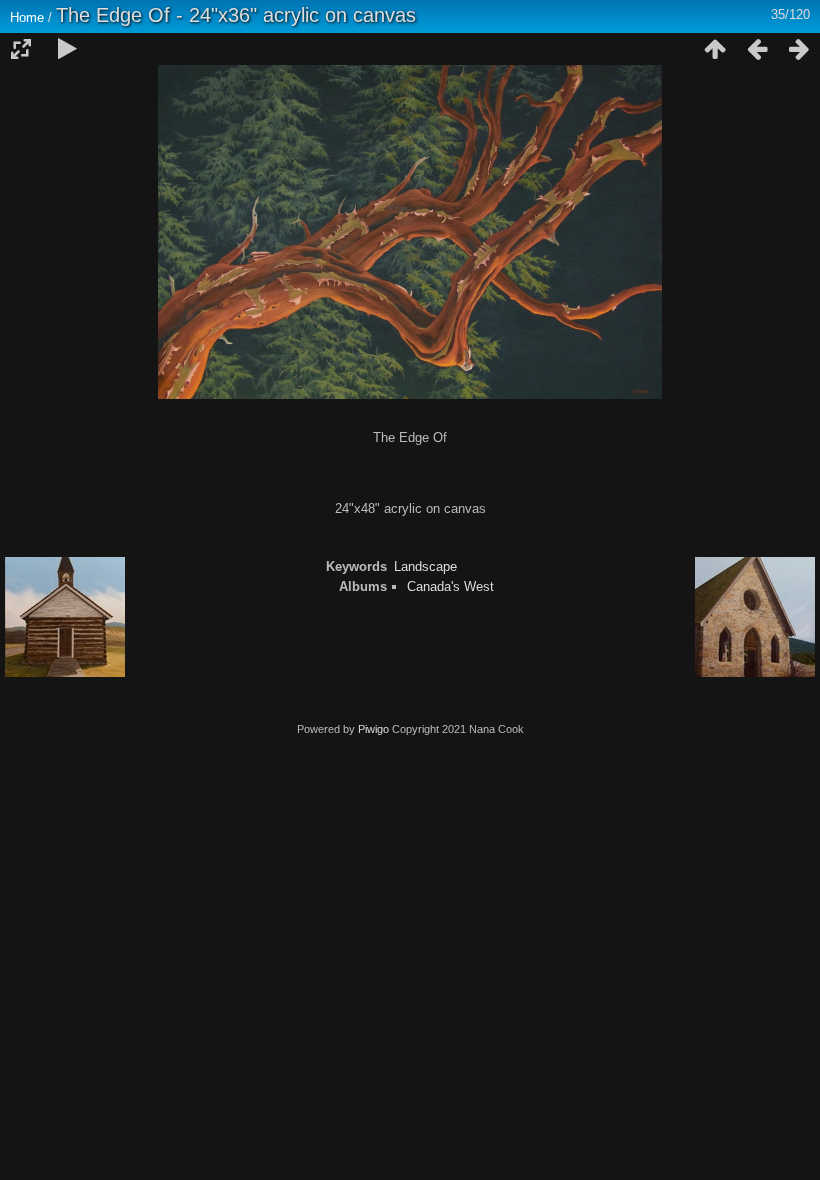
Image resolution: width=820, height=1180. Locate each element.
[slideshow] (67, 49)
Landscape (425, 566)
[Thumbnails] (715, 49)
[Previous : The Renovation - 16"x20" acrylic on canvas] (757, 49)
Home (27, 17)
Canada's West (450, 586)
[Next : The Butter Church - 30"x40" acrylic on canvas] (799, 49)
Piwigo (373, 729)
